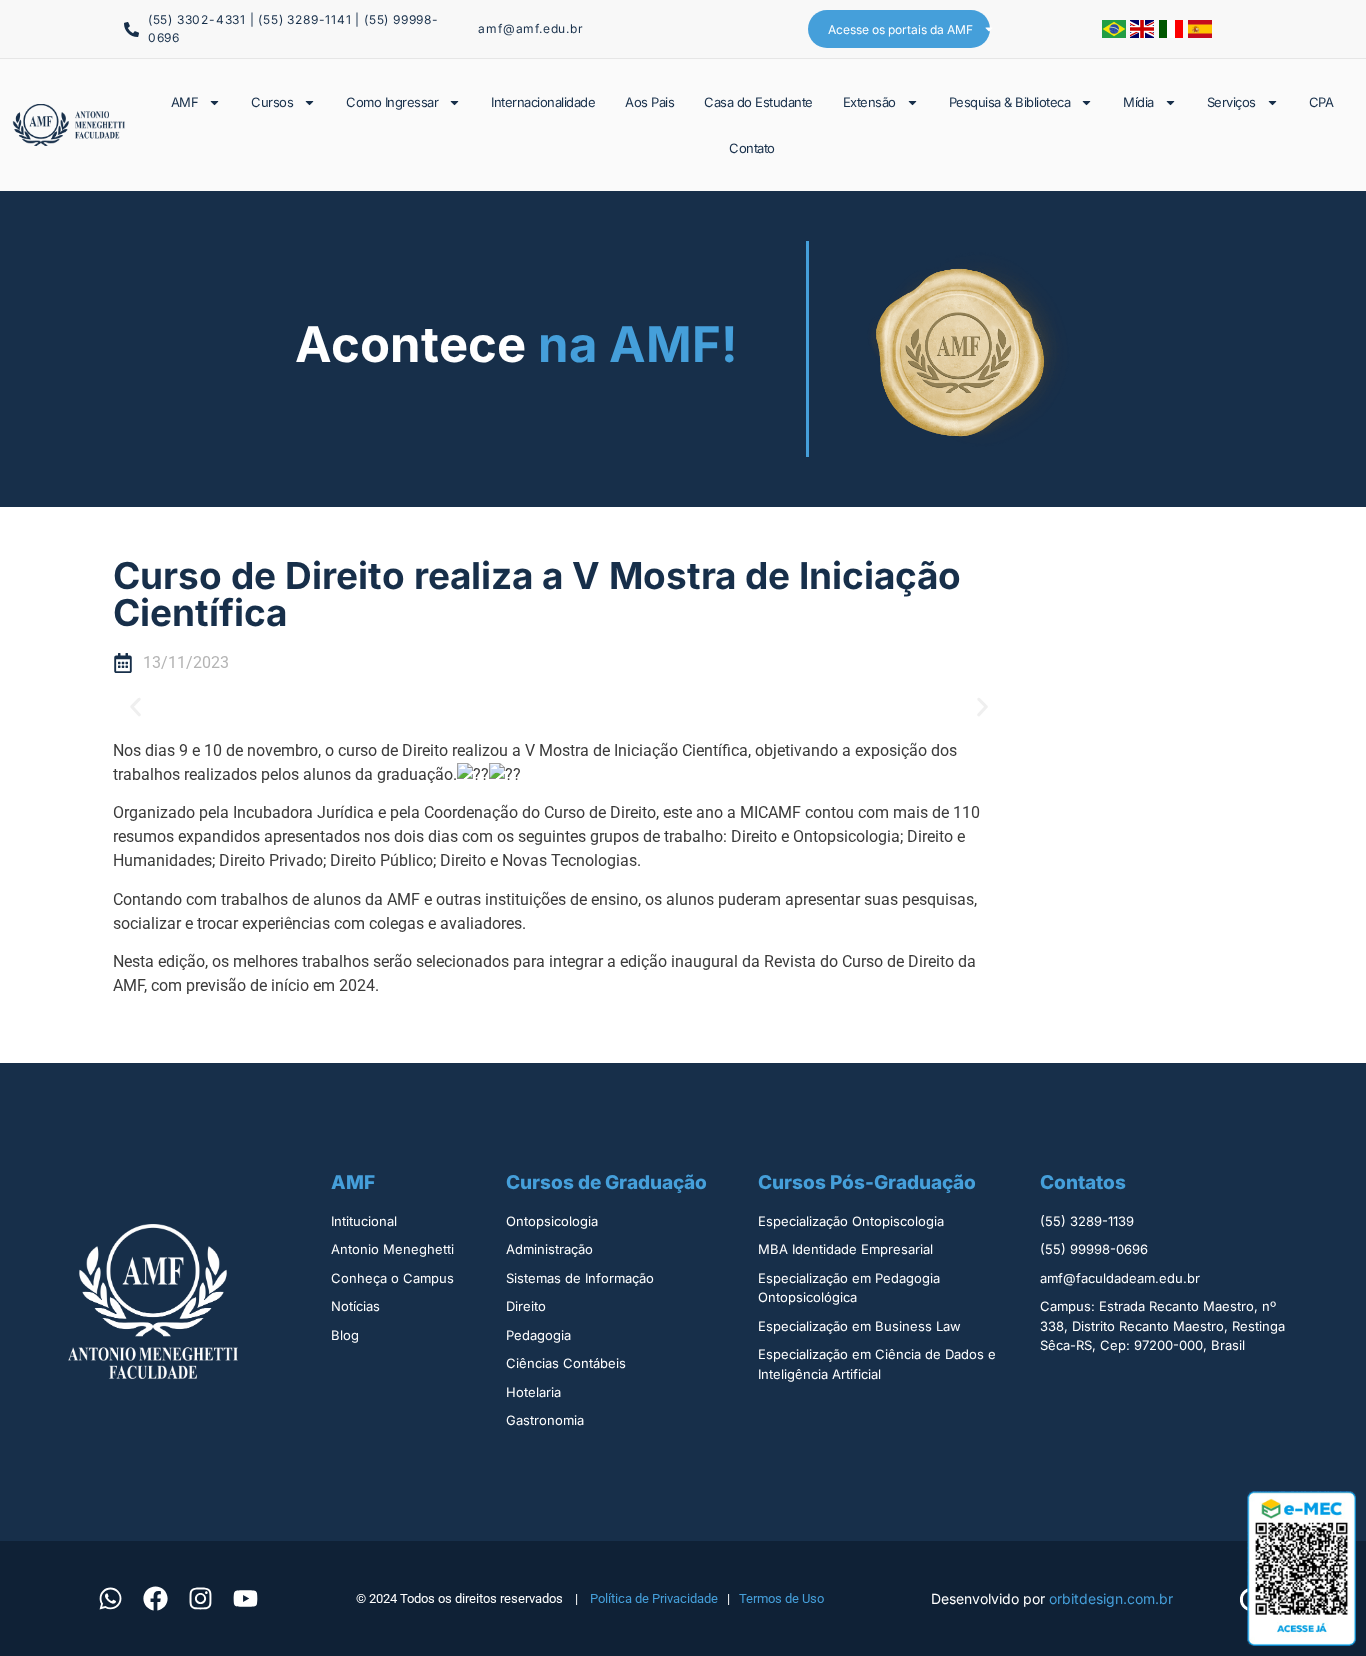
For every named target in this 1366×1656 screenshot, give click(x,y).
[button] (135, 706)
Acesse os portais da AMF (900, 29)
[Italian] (1173, 32)
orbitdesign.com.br (1111, 1598)
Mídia (1138, 102)
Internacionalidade (543, 102)
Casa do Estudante (758, 102)
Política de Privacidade (654, 1598)
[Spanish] (1200, 32)
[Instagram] (200, 1598)
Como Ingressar (392, 102)
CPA (1321, 102)
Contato (752, 148)
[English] (1144, 32)
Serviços (1231, 102)
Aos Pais (649, 102)
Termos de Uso (781, 1598)
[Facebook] (155, 1598)
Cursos (272, 102)
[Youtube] (245, 1598)
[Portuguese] (1116, 32)
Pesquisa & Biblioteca (1010, 102)
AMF (185, 102)
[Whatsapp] (110, 1598)
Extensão (869, 102)
